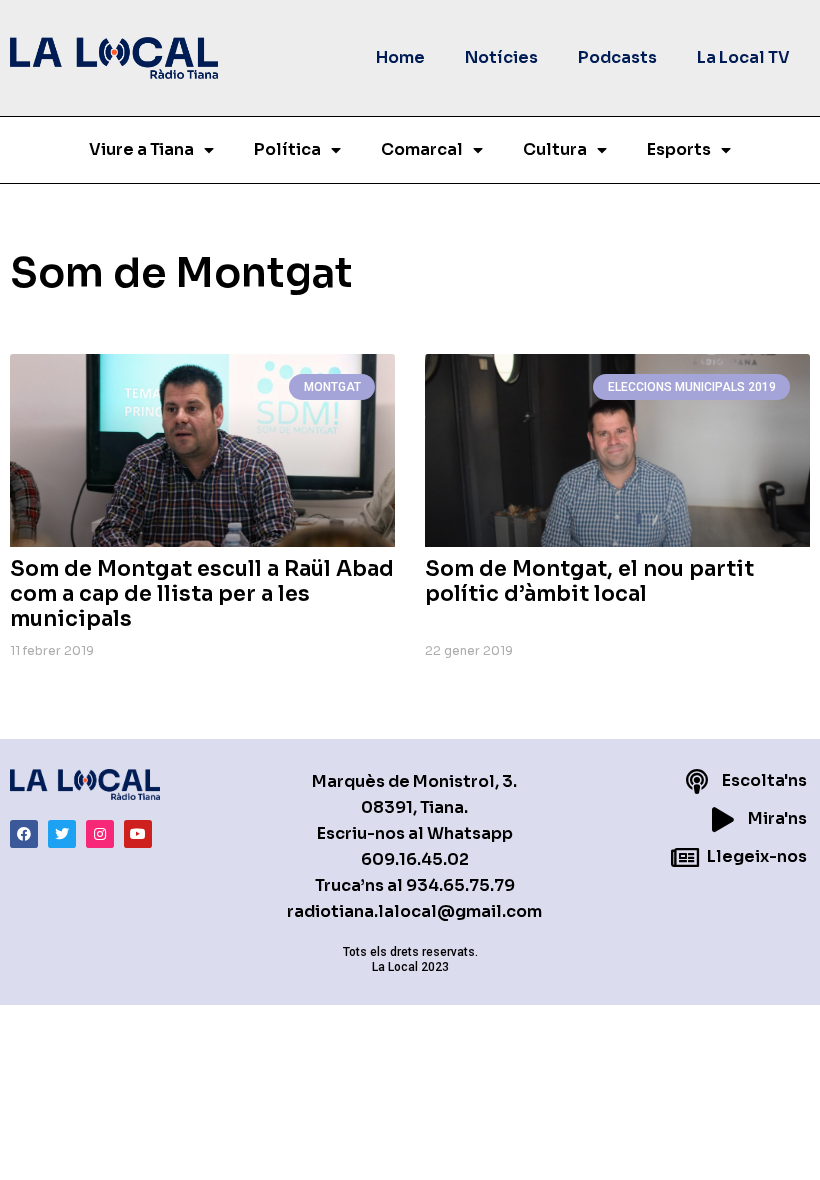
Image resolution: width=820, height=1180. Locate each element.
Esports (679, 149)
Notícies (501, 57)
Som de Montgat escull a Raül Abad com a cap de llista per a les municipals (202, 594)
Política (287, 149)
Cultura (555, 149)
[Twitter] (62, 834)
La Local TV (743, 57)
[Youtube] (138, 834)
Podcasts (617, 57)
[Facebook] (24, 834)
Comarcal (422, 149)
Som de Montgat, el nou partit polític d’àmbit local (589, 581)
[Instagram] (100, 834)
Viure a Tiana (141, 149)
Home (400, 57)
